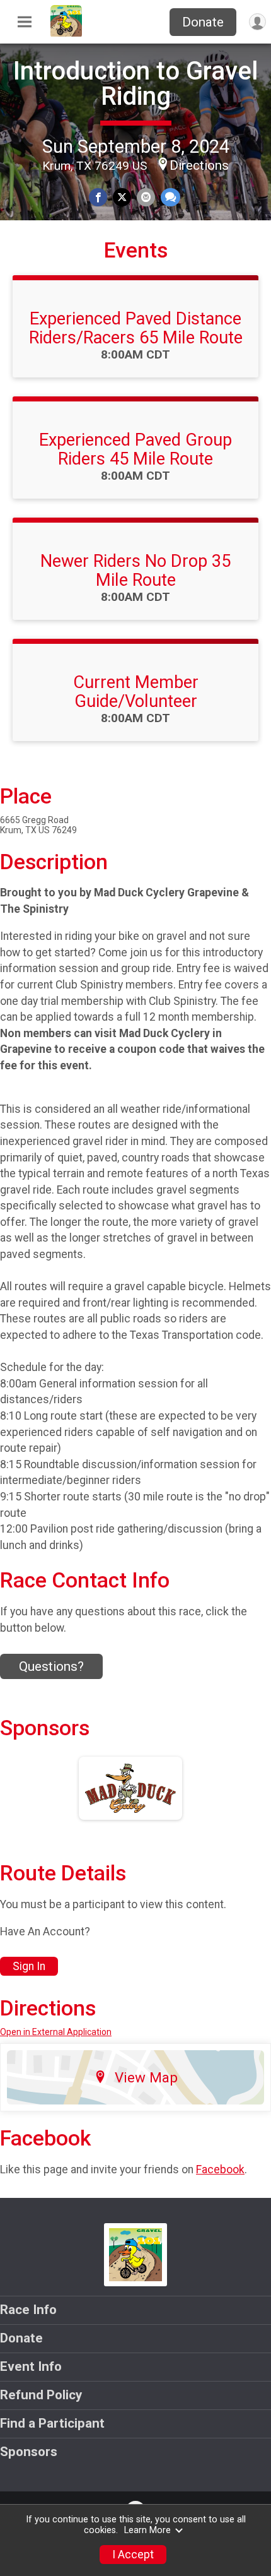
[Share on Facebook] (98, 197)
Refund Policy (41, 2395)
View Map (146, 2077)
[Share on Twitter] (122, 197)
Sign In (29, 1966)
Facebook (220, 2169)
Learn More (147, 2530)
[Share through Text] (170, 197)
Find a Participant (52, 2423)
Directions (199, 165)
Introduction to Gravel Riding (135, 84)
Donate (203, 22)
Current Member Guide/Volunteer (136, 692)
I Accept (133, 2555)
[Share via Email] (146, 197)
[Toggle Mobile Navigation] (25, 22)
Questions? (51, 1666)
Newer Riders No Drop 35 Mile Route (135, 571)
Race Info (28, 2310)
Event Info (31, 2366)
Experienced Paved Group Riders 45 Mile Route (135, 449)
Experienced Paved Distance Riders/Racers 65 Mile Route (136, 328)
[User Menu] (257, 22)
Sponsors (29, 2452)
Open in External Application (56, 2032)
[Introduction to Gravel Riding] (66, 33)
